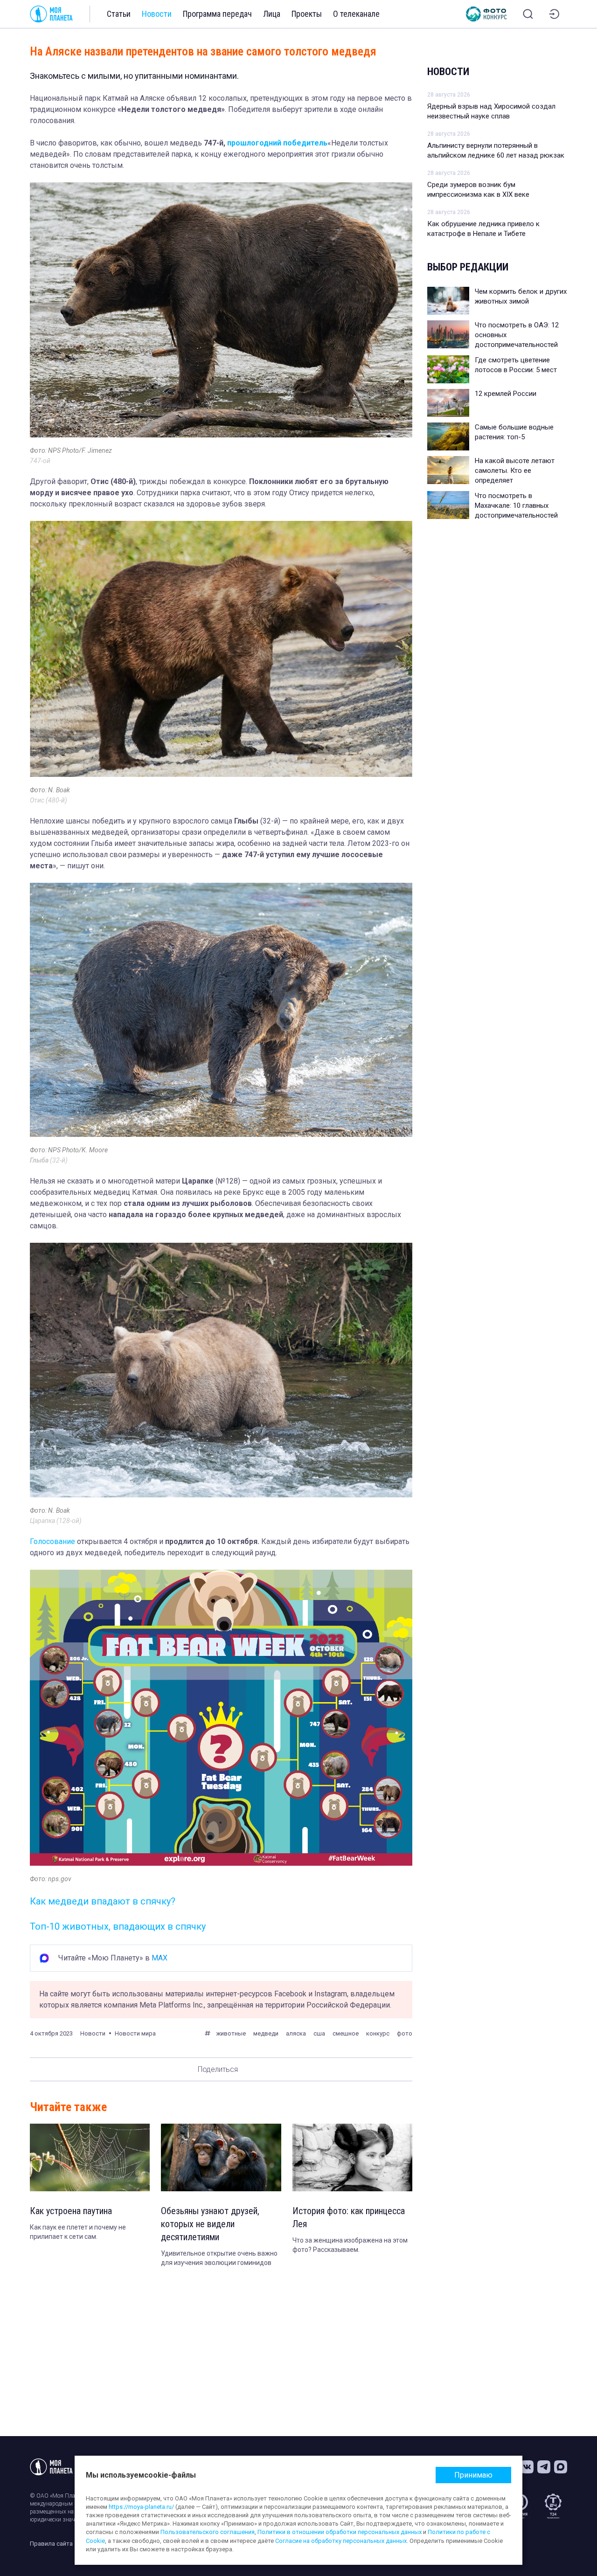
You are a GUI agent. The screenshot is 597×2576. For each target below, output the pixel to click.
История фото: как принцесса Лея (349, 2217)
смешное (346, 2033)
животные (231, 2033)
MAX (160, 1958)
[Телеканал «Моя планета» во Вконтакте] (527, 2467)
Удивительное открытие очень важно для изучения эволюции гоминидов (219, 2258)
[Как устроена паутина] (90, 2157)
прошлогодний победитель (277, 143)
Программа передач (217, 14)
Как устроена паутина (71, 2211)
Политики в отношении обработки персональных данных (340, 2532)
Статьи (119, 14)
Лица (272, 14)
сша (319, 2033)
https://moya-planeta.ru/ (141, 2507)
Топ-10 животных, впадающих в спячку (118, 1926)
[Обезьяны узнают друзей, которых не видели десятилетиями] (221, 2157)
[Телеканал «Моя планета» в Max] (561, 2467)
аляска (296, 2033)
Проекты (307, 14)
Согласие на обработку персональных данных (341, 2541)
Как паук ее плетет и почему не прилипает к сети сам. (78, 2232)
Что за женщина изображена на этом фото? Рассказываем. (350, 2245)
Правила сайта (51, 2544)
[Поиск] (528, 14)
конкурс (378, 2033)
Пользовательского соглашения (208, 2532)
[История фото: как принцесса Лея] (352, 2157)
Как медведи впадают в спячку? (103, 1901)
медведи (266, 2033)
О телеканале (356, 14)
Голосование (52, 1541)
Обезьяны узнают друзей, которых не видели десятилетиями (210, 2224)
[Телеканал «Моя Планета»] (51, 14)
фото (405, 2033)
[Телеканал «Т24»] (553, 2506)
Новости (157, 14)
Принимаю (473, 2475)
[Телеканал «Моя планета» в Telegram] (544, 2467)
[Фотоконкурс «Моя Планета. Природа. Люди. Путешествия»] (486, 14)
